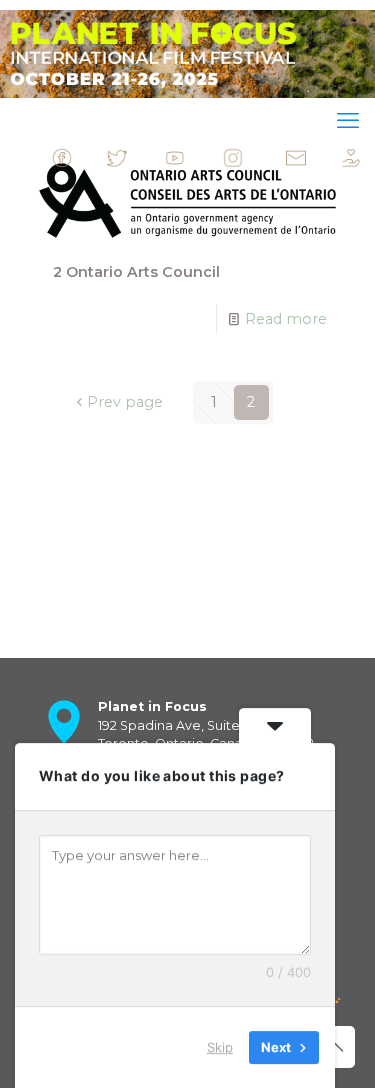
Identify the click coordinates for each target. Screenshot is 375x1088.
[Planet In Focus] (187, 54)
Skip (220, 1047)
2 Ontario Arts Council (136, 272)
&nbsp (89, 163)
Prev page (124, 402)
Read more (286, 319)
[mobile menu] (348, 121)
